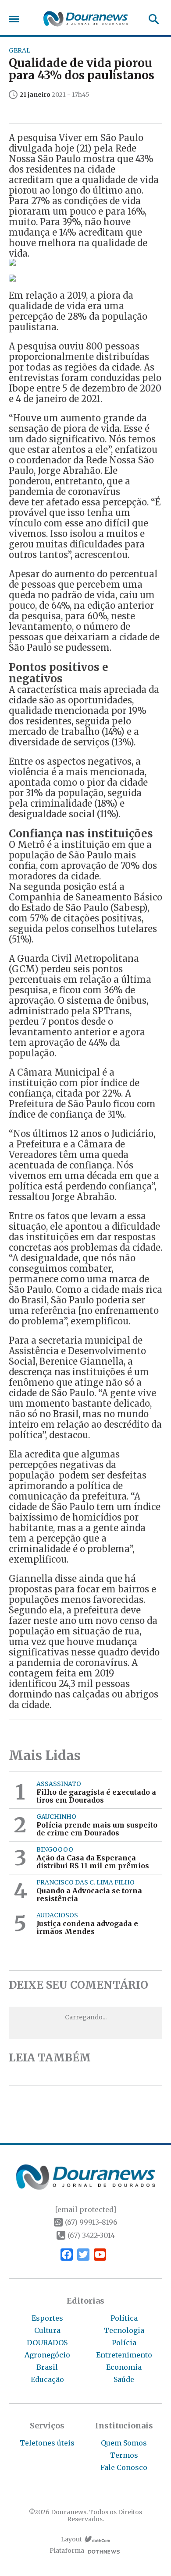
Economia (124, 2367)
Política (124, 2318)
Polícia (124, 2343)
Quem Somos (124, 2443)
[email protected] (85, 2209)
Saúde (124, 2379)
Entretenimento (124, 2355)
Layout (71, 2539)
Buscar (151, 19)
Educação (47, 2379)
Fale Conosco (124, 2467)
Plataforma (67, 2551)
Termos (124, 2455)
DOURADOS (47, 2343)
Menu (16, 19)
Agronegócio (47, 2355)
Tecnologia (124, 2330)
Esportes (47, 2318)
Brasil (47, 2367)
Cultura (47, 2330)
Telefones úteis (47, 2443)
